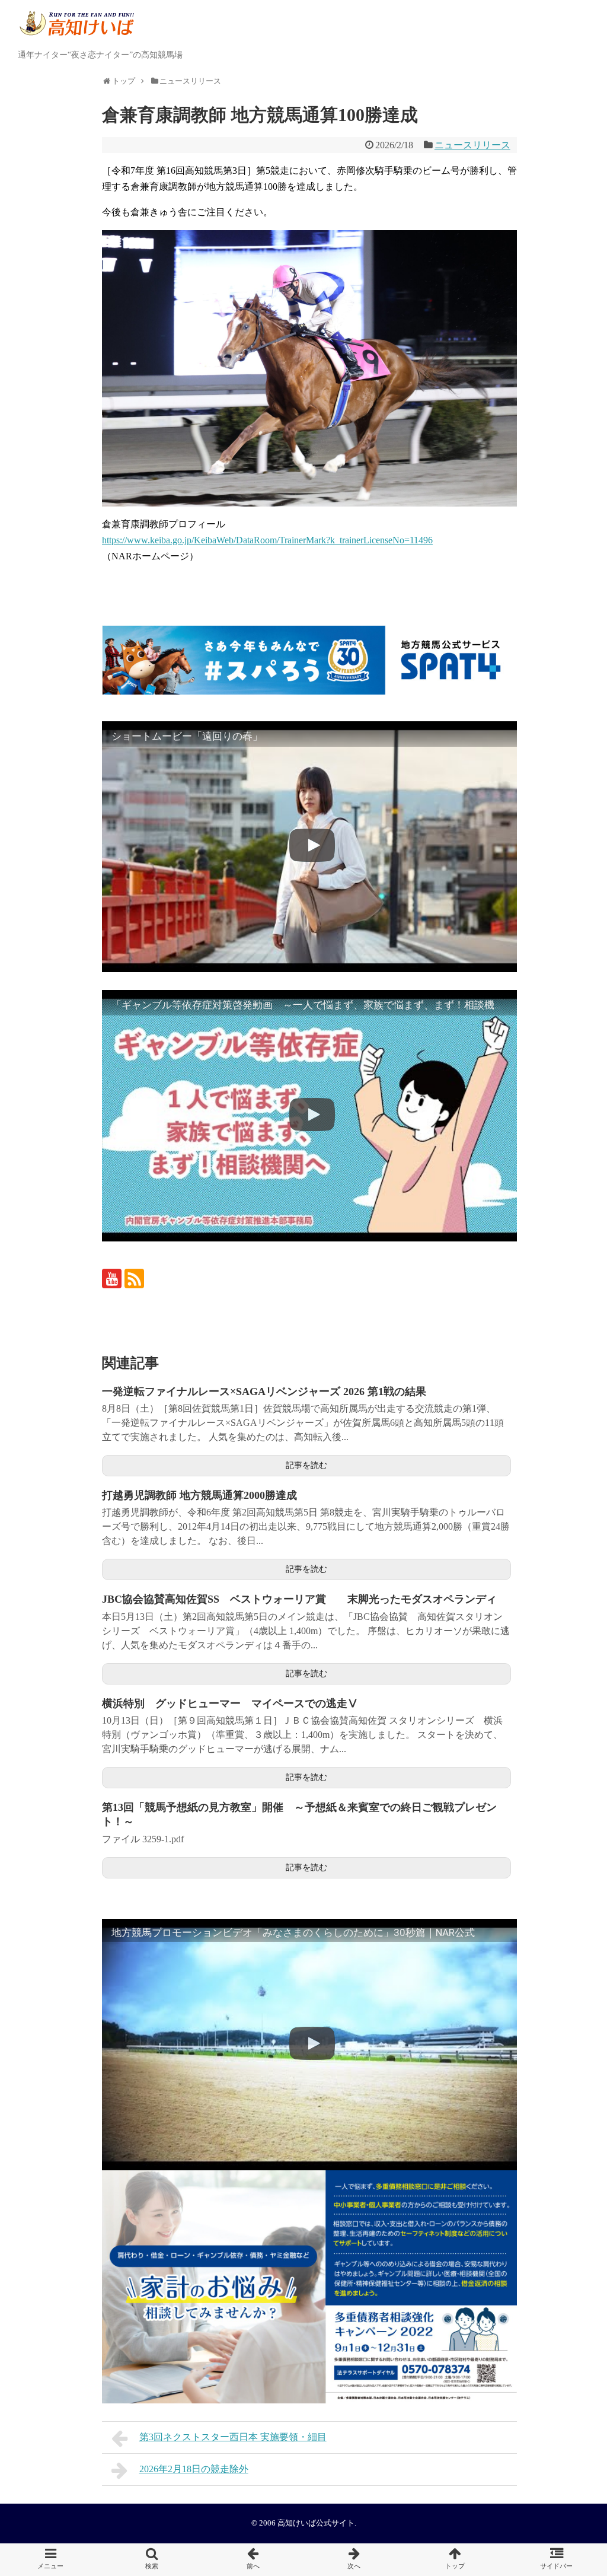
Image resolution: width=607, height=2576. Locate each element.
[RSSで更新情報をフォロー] (134, 1279)
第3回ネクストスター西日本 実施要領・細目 (233, 2437)
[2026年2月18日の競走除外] (354, 2560)
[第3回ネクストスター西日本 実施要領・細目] (253, 2560)
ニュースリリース (472, 145)
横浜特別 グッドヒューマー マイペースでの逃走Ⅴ (235, 1703)
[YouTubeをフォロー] (112, 1279)
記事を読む (306, 1465)
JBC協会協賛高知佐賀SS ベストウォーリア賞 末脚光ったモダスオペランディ (299, 1599)
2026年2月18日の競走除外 (194, 2469)
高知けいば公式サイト (316, 2523)
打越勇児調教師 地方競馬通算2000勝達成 (199, 1495)
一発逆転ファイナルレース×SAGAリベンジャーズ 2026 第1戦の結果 (264, 1392)
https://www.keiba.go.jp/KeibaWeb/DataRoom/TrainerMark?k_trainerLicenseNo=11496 (267, 540)
